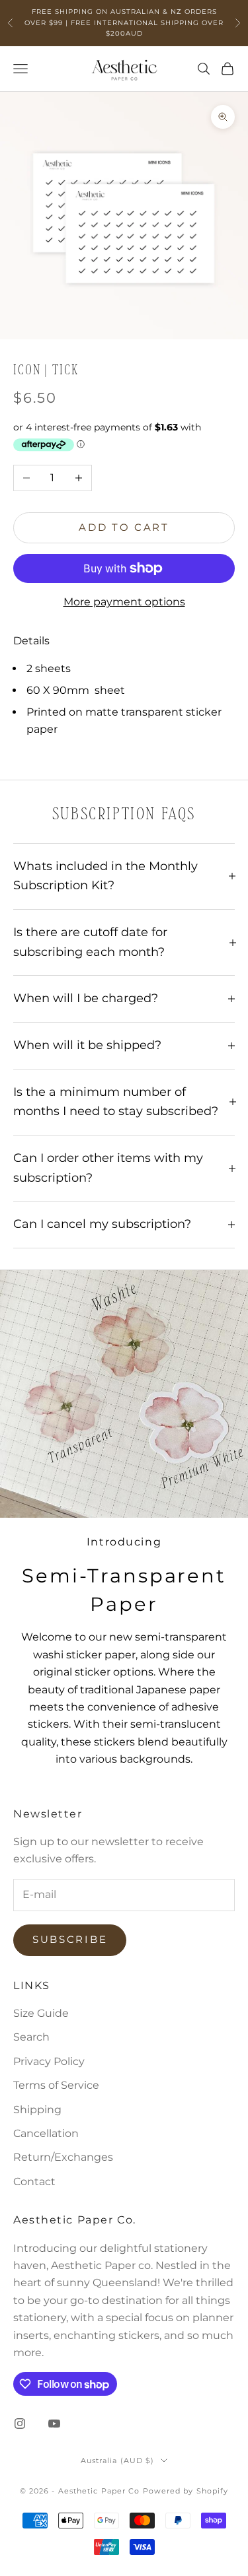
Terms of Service (56, 2085)
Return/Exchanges (63, 2157)
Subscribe (70, 1939)
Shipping (37, 2110)
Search (31, 2037)
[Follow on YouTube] (54, 2423)
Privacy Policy (49, 2061)
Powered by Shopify (186, 2491)
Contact (34, 2182)
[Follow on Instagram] (20, 2423)
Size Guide (41, 2013)
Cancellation (46, 2133)
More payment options (124, 602)
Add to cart (124, 527)
